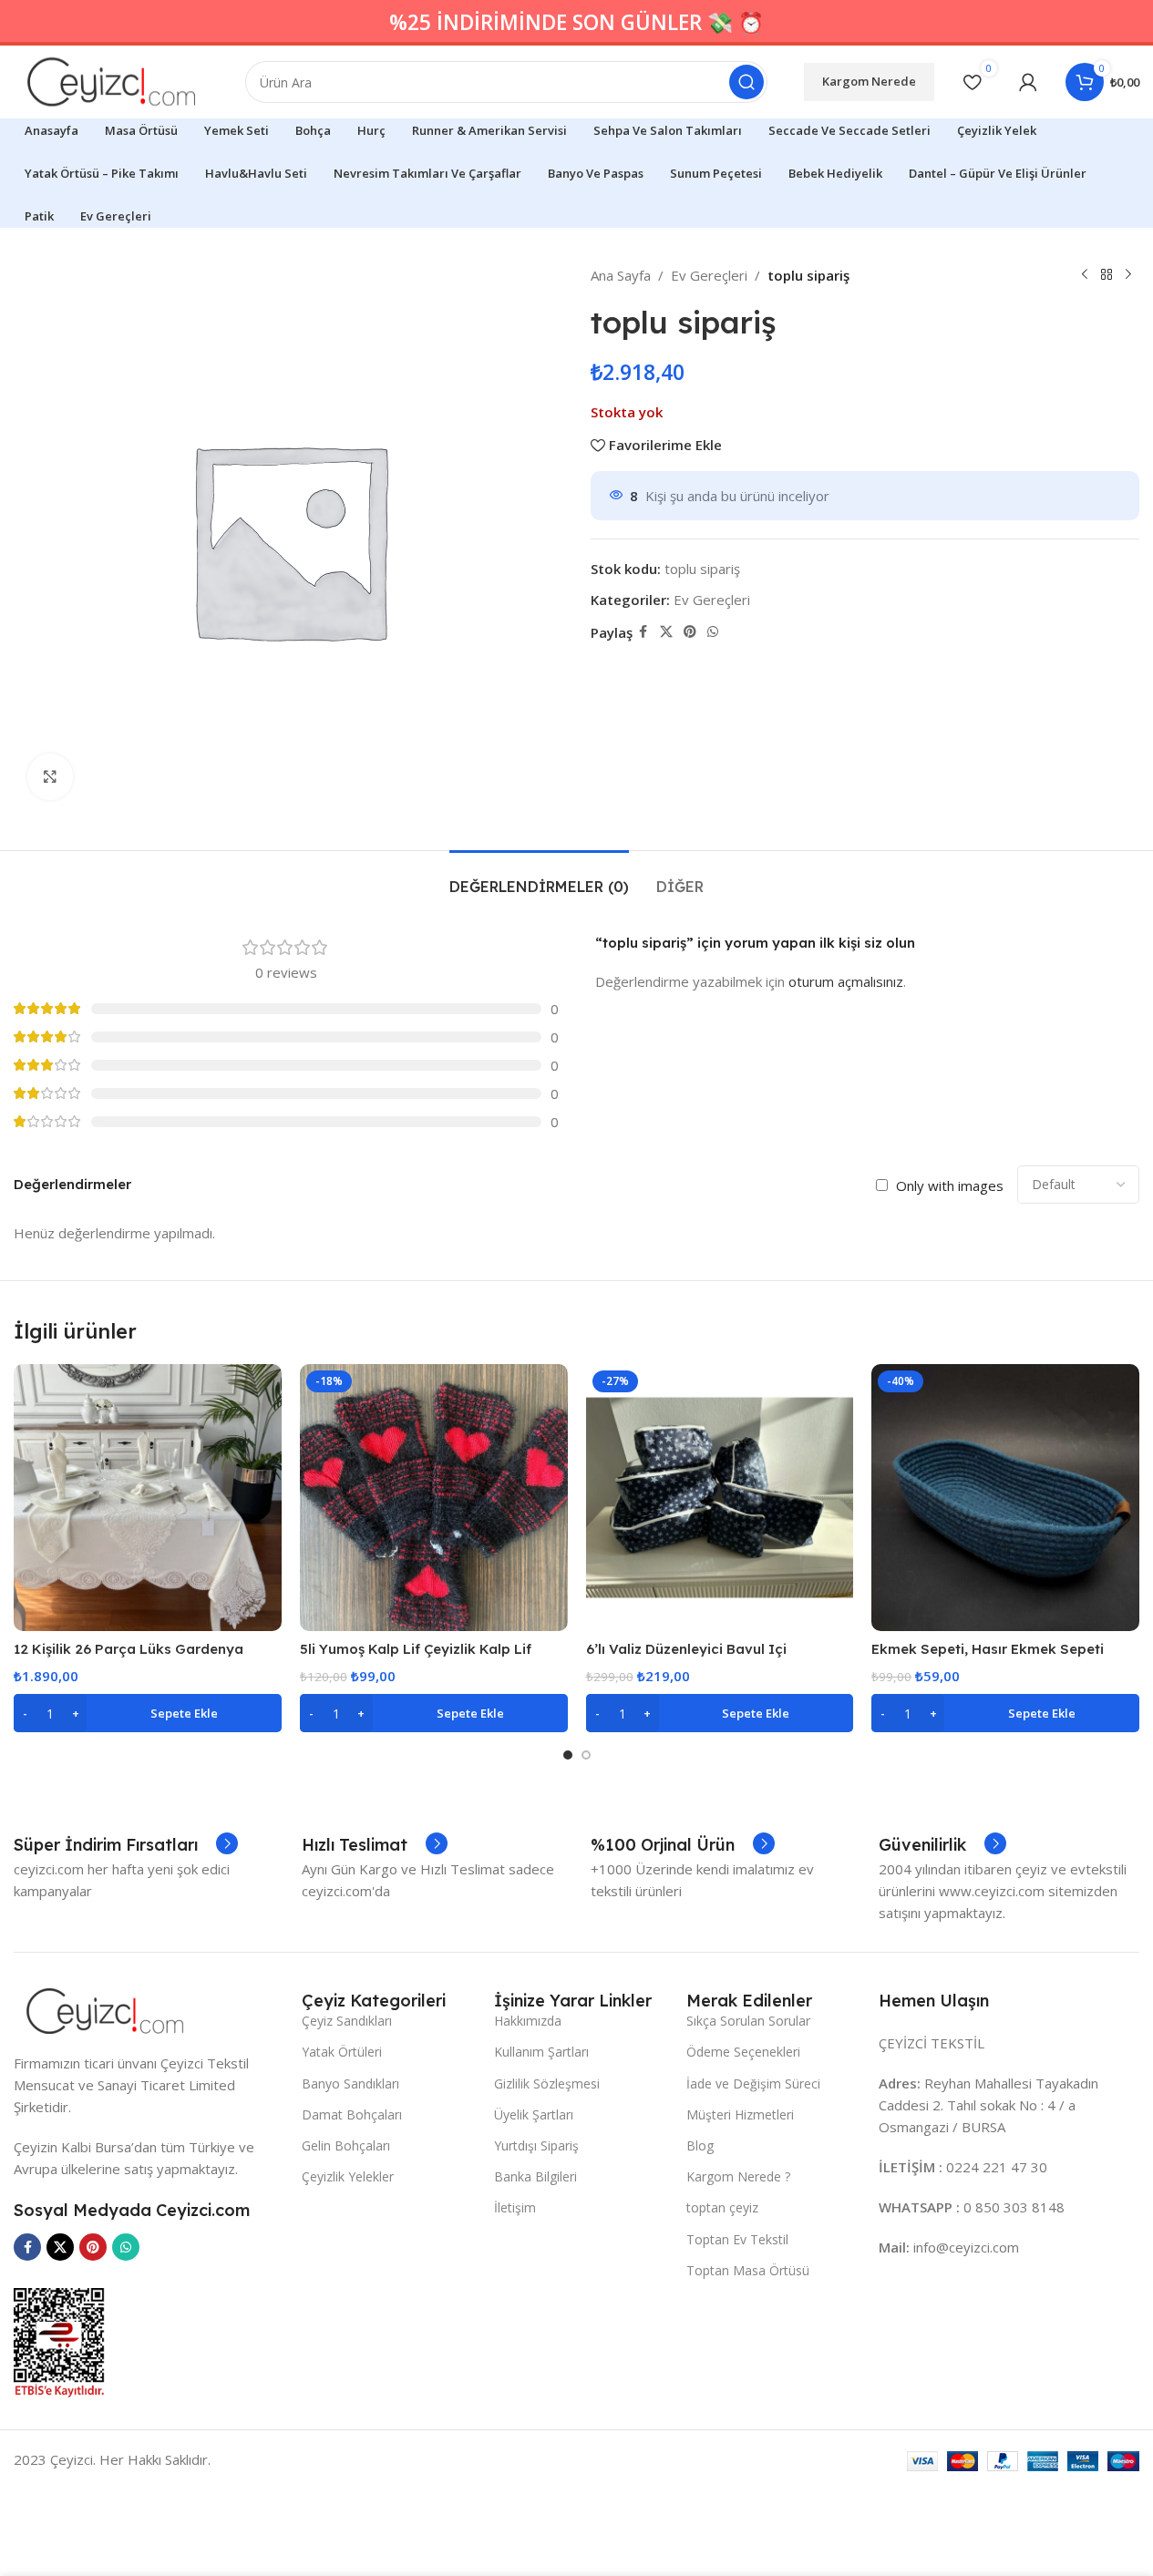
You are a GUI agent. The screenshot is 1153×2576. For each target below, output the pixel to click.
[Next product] (1128, 275)
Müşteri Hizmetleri (740, 2114)
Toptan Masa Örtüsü (748, 2270)
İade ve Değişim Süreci (753, 2083)
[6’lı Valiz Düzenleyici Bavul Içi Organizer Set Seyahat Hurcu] (720, 1498)
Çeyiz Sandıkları (347, 2021)
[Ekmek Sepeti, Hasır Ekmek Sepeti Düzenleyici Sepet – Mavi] (1005, 1498)
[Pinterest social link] (690, 632)
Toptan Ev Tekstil (737, 2239)
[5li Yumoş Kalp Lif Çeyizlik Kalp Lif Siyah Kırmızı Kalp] (434, 1498)
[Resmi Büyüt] (50, 776)
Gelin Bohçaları (346, 2145)
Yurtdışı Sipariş (536, 2145)
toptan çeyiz (722, 2207)
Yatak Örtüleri (342, 2052)
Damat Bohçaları (352, 2114)
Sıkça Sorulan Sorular (748, 2021)
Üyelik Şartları (534, 2114)
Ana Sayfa (621, 275)
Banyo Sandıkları (350, 2083)
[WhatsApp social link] (713, 632)
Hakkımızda (528, 2021)
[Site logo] (111, 80)
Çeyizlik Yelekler (348, 2176)
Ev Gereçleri (709, 275)
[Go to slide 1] (568, 1755)
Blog (700, 2145)
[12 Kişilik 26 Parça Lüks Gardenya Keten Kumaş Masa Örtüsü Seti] (148, 1498)
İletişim (515, 2207)
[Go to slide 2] (586, 1755)
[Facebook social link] (643, 632)
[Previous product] (1085, 275)
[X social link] (666, 632)
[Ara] (746, 82)
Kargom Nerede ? (738, 2176)
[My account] (1028, 82)
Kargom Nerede (869, 81)
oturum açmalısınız (846, 981)
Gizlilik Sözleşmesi (547, 2083)
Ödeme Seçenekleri (743, 2052)
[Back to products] (1107, 275)
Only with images (950, 1185)
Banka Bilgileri (535, 2176)
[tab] (539, 878)
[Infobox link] (126, 1845)
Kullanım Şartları (541, 2052)
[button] (148, 1713)
